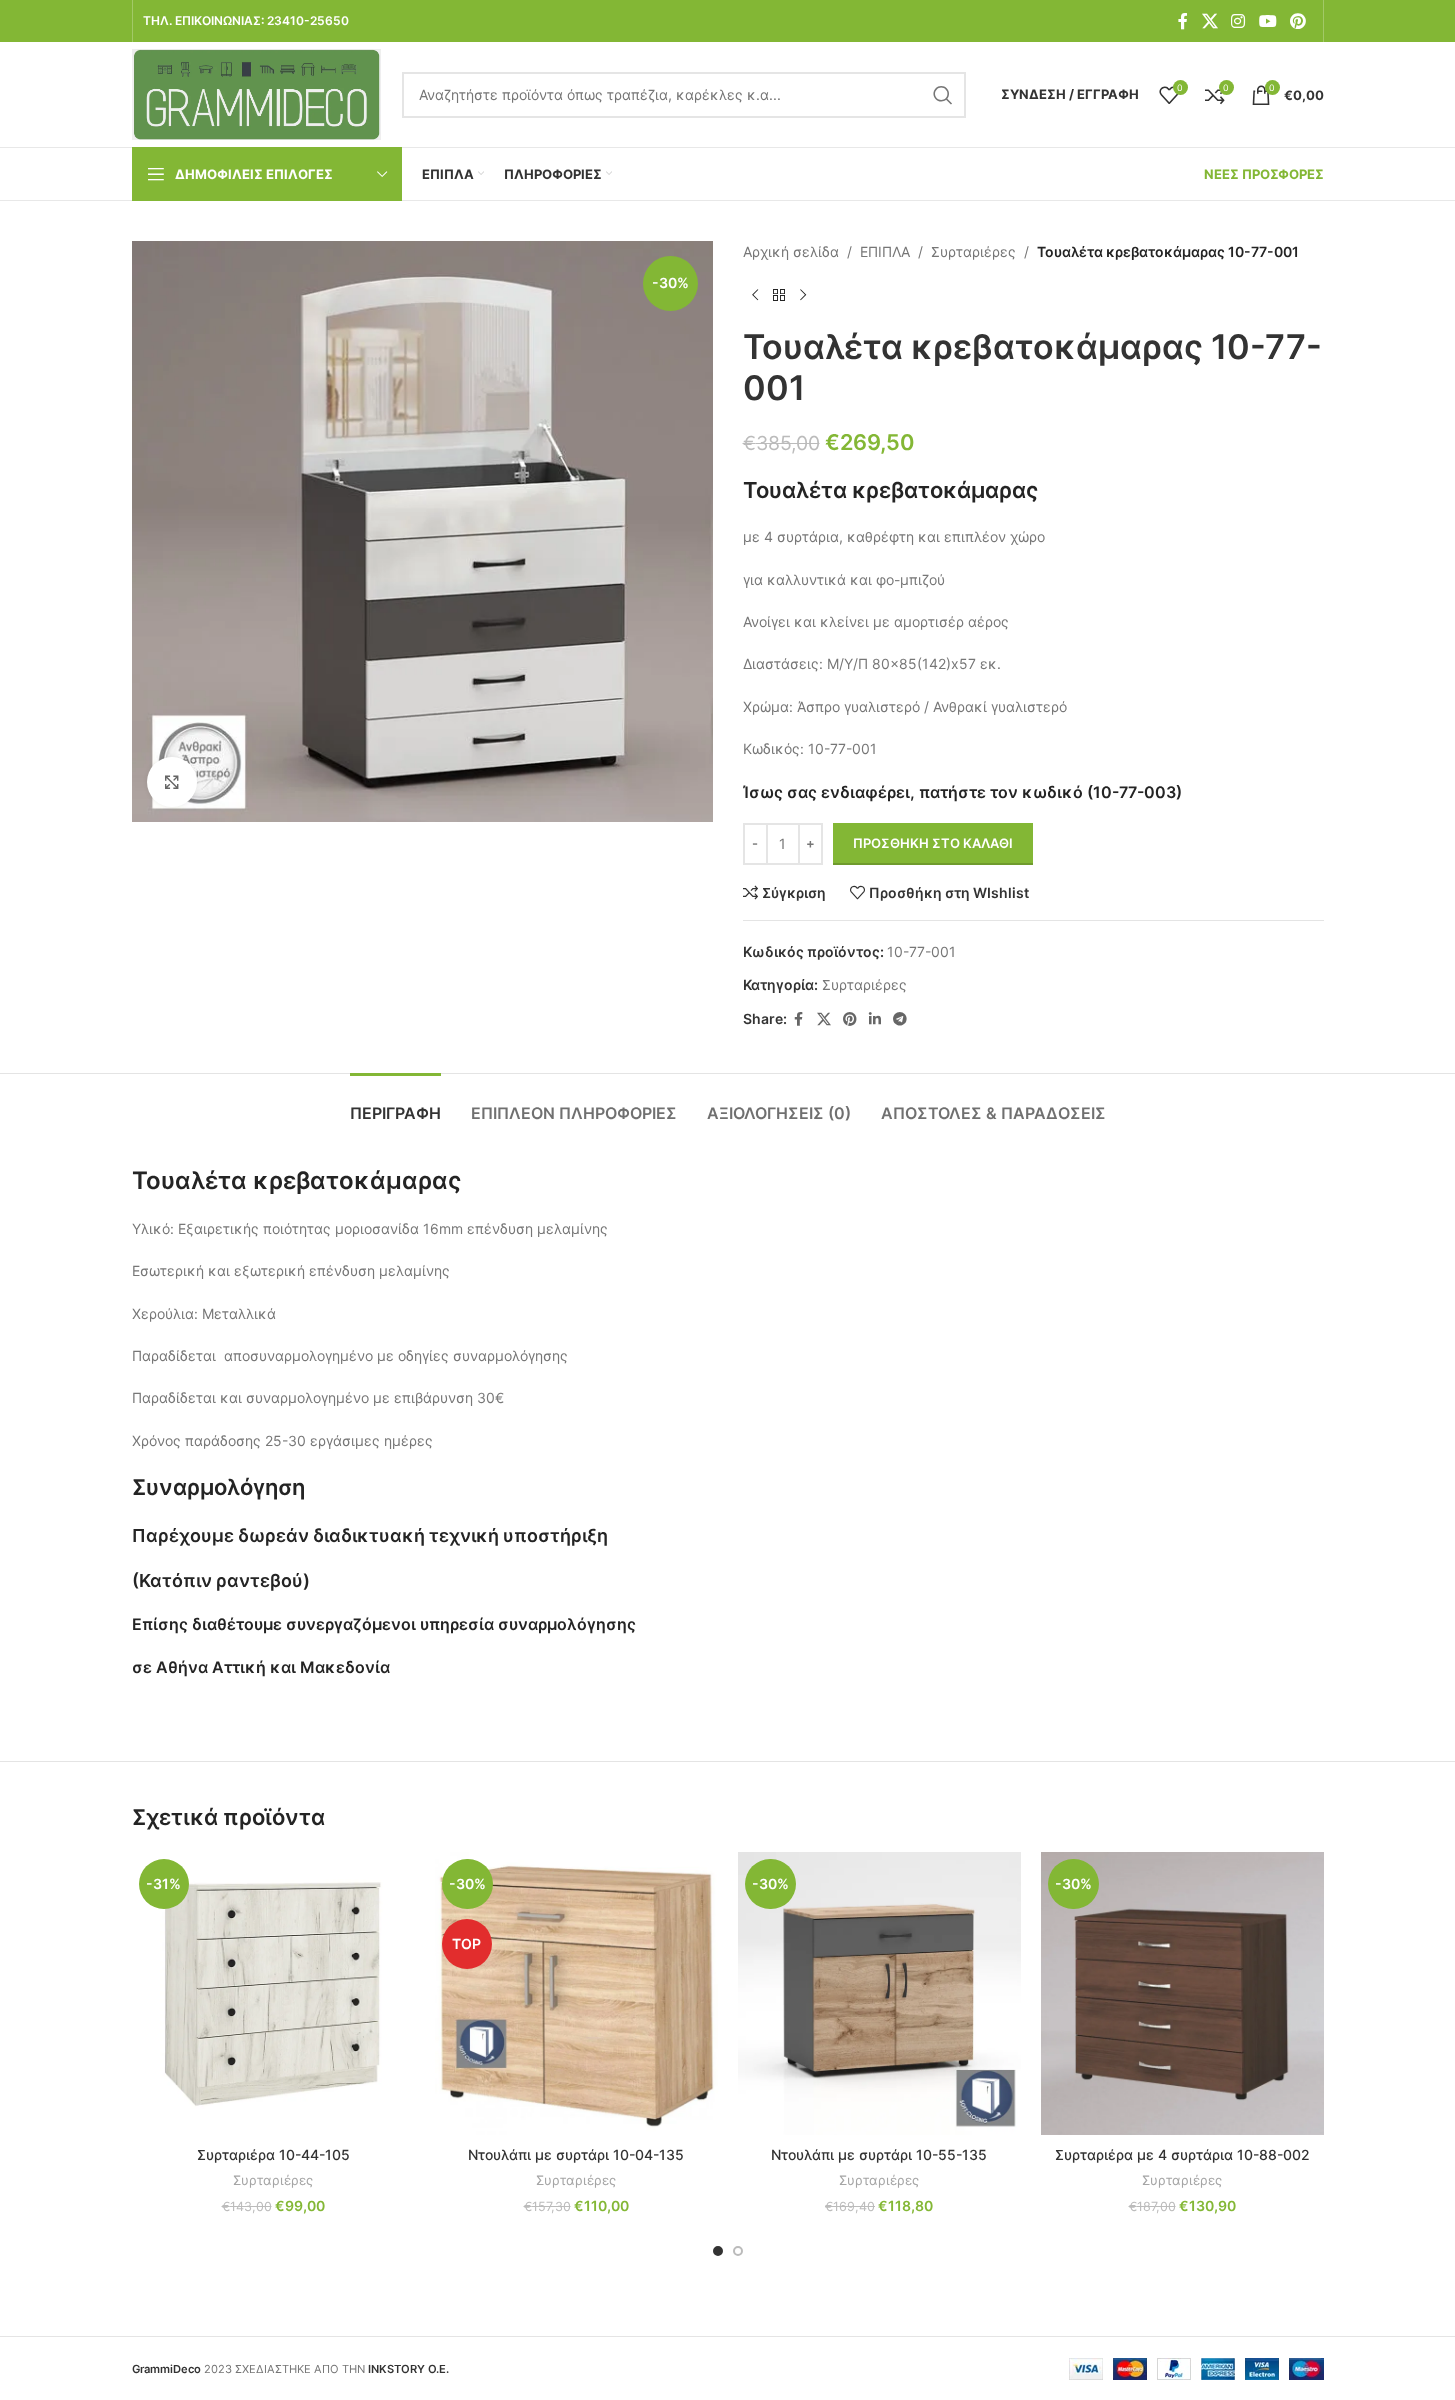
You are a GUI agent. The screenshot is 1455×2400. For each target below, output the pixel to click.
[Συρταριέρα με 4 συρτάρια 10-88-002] (1182, 1993)
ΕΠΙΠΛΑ (885, 251)
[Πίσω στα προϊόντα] (779, 295)
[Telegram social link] (900, 1019)
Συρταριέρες (973, 251)
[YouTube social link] (1267, 21)
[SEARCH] (943, 95)
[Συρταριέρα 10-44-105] (273, 1993)
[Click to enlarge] (172, 782)
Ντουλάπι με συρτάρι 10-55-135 (879, 2154)
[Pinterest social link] (1297, 21)
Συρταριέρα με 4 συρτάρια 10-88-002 (1182, 2154)
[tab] (395, 1103)
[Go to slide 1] (718, 2251)
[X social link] (1209, 21)
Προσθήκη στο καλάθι (933, 843)
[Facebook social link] (1183, 21)
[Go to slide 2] (738, 2251)
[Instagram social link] (1238, 21)
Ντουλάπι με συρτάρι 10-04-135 (576, 2154)
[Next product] (803, 295)
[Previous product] (755, 295)
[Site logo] (257, 92)
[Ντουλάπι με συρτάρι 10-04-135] (576, 1993)
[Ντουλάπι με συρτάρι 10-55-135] (879, 1993)
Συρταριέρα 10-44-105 (273, 2154)
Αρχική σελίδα (791, 251)
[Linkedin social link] (875, 1019)
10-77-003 (1134, 792)
